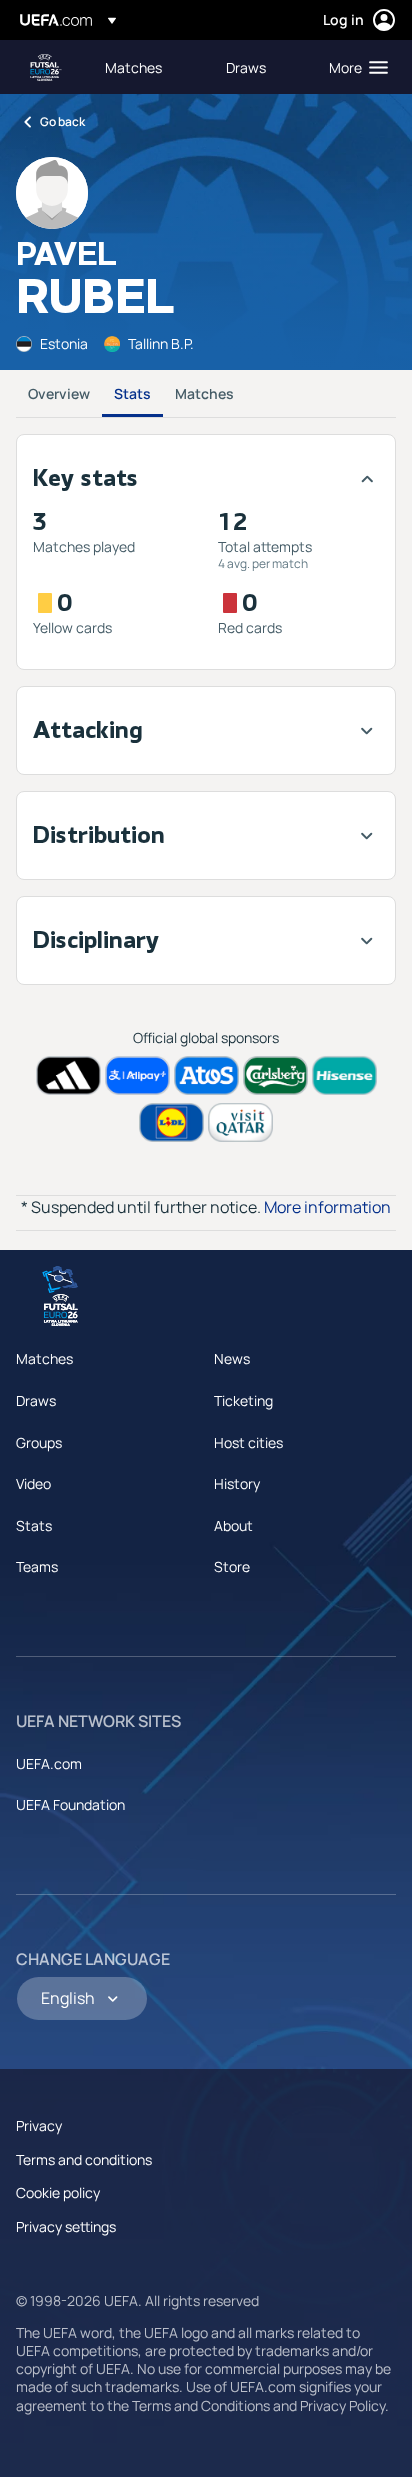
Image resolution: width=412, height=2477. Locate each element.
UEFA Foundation (70, 1804)
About (233, 1525)
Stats (132, 393)
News (232, 1358)
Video (33, 1483)
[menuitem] (148, 67)
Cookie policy (58, 2192)
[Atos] (206, 1075)
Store (232, 1566)
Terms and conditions (84, 2159)
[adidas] (68, 1075)
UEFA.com (49, 1763)
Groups (39, 1442)
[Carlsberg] (275, 1075)
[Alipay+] (137, 1075)
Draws (36, 1400)
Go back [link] (62, 121)
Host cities (248, 1442)
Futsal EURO (46, 67)
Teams (37, 1566)
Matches (204, 393)
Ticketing (243, 1400)
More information (327, 1207)
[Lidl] (171, 1122)
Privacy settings (66, 2226)
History (237, 1483)
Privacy (39, 2125)
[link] (133, 67)
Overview (59, 393)
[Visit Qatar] (240, 1122)
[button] (354, 67)
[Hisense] (344, 1075)
